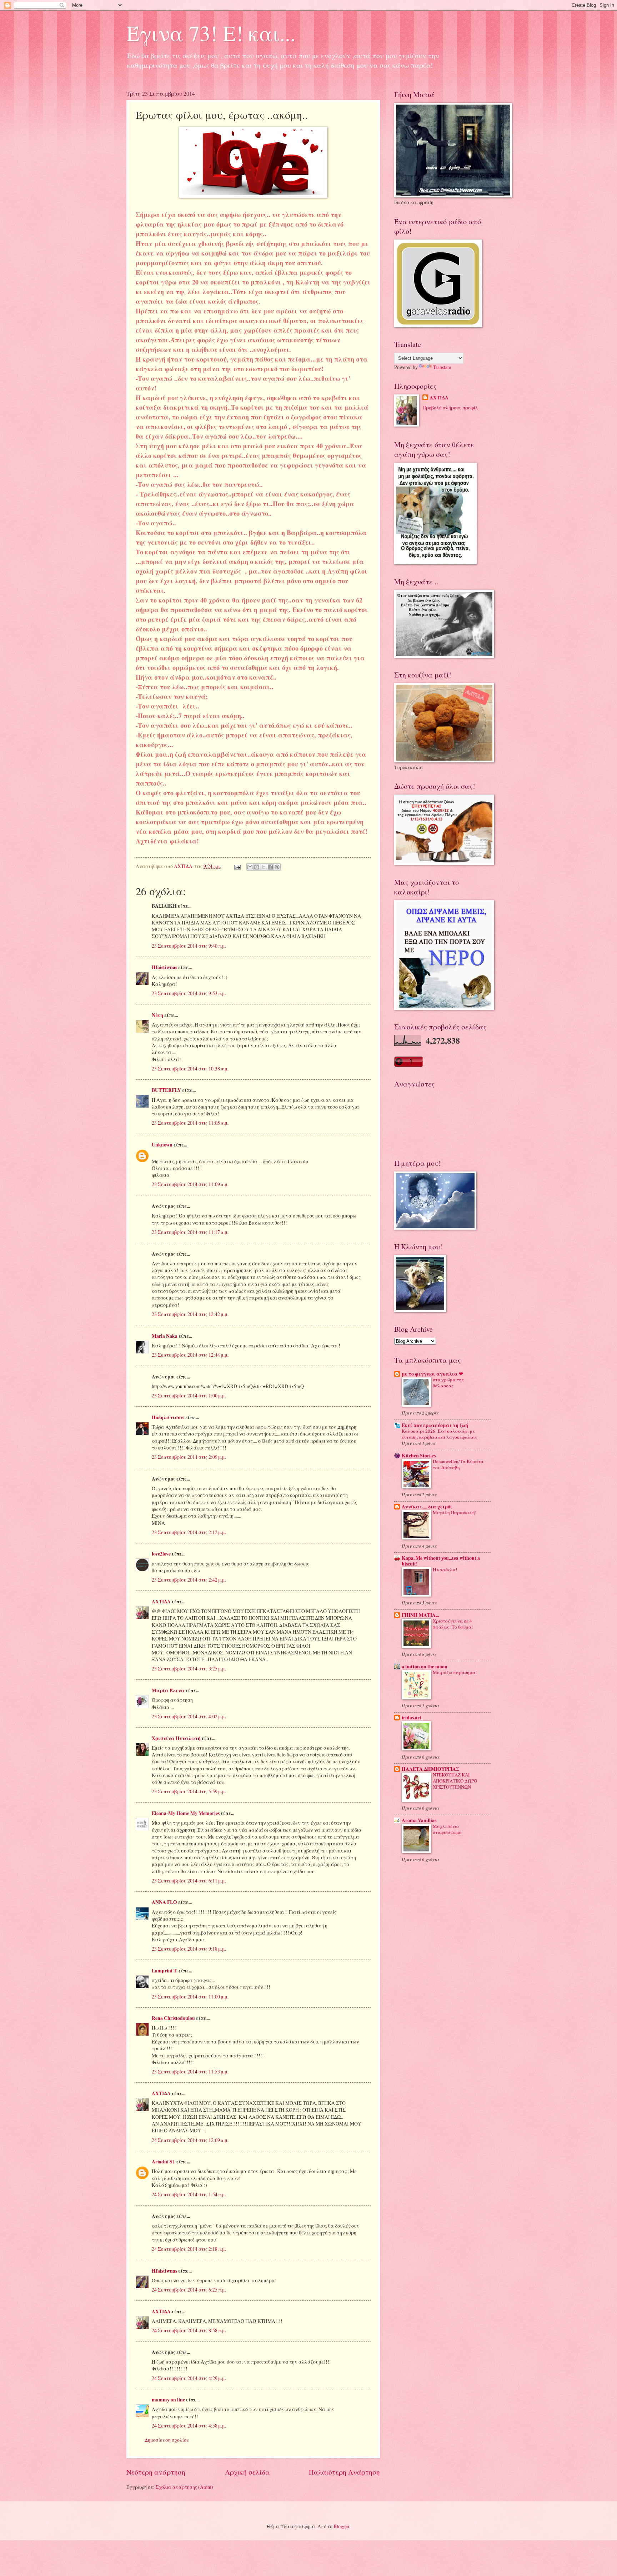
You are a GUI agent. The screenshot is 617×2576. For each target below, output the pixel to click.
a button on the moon (425, 1667)
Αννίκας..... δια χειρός (427, 1507)
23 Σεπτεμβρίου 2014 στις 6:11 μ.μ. (189, 1881)
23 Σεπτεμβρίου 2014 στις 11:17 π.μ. (190, 1232)
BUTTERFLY (166, 1090)
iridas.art (412, 1718)
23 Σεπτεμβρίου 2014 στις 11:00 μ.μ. (190, 1997)
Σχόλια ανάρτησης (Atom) (184, 2487)
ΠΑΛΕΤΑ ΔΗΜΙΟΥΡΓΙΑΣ (430, 1769)
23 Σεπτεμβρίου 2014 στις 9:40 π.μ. (189, 946)
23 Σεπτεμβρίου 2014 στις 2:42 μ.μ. (189, 1580)
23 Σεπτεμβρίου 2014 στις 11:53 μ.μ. (190, 2071)
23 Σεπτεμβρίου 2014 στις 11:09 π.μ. (190, 1184)
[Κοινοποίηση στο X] (264, 867)
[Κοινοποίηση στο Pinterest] (277, 867)
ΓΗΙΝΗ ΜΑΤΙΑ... (420, 1615)
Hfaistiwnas (164, 967)
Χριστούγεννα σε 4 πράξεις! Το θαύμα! (453, 1624)
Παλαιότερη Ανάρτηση (344, 2472)
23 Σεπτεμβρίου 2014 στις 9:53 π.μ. (189, 993)
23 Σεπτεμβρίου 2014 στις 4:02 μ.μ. (189, 1716)
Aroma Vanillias (419, 1820)
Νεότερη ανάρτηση (156, 2472)
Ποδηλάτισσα (168, 1417)
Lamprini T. (165, 1971)
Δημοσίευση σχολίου (167, 2440)
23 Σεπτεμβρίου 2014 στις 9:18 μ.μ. (189, 1949)
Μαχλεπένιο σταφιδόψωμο (447, 1829)
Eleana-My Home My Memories (186, 1813)
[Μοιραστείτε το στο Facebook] (270, 867)
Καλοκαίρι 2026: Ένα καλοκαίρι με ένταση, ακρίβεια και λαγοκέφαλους (440, 1434)
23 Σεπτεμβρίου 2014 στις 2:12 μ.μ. (189, 1532)
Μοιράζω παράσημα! (455, 1672)
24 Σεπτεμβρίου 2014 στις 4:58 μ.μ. (189, 2426)
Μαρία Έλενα (168, 1690)
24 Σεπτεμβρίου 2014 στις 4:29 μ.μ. (189, 2378)
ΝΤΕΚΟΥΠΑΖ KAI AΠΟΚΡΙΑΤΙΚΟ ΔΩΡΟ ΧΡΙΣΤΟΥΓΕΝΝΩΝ (455, 1781)
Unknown (162, 1145)
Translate (442, 367)
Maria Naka (165, 1336)
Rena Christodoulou (173, 2018)
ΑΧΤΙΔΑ (161, 1602)
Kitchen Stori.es (419, 1456)
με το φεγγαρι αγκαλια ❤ (432, 1374)
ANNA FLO (164, 1902)
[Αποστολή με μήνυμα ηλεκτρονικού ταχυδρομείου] (250, 867)
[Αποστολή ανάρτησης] (237, 866)
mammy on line (168, 2400)
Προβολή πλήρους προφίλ (450, 407)
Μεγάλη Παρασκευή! (455, 1512)
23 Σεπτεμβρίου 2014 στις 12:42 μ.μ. (190, 1314)
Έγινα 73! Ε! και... (211, 33)
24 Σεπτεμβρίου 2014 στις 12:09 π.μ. (190, 2140)
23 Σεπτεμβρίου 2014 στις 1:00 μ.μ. (189, 1395)
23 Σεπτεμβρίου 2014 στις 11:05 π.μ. (190, 1123)
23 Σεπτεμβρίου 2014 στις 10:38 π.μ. (190, 1068)
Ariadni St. (164, 2162)
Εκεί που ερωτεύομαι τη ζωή (435, 1425)
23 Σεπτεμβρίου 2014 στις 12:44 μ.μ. (190, 1355)
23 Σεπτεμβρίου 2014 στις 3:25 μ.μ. (189, 1668)
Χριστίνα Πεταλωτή (176, 1738)
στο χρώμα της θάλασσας (448, 1383)
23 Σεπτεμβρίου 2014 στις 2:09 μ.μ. (189, 1457)
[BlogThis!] (257, 867)
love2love (161, 1554)
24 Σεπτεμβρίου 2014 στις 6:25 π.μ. (189, 2290)
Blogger (341, 2526)
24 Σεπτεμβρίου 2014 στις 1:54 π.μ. (189, 2194)
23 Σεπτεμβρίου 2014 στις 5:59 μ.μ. (189, 1791)
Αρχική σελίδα (247, 2472)
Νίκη (157, 1015)
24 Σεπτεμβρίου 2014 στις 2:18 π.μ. (189, 2249)
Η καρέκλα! (445, 1569)
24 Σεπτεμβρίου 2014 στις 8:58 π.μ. (189, 2330)
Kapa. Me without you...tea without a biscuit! (441, 1561)
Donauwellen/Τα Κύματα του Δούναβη (458, 1464)
